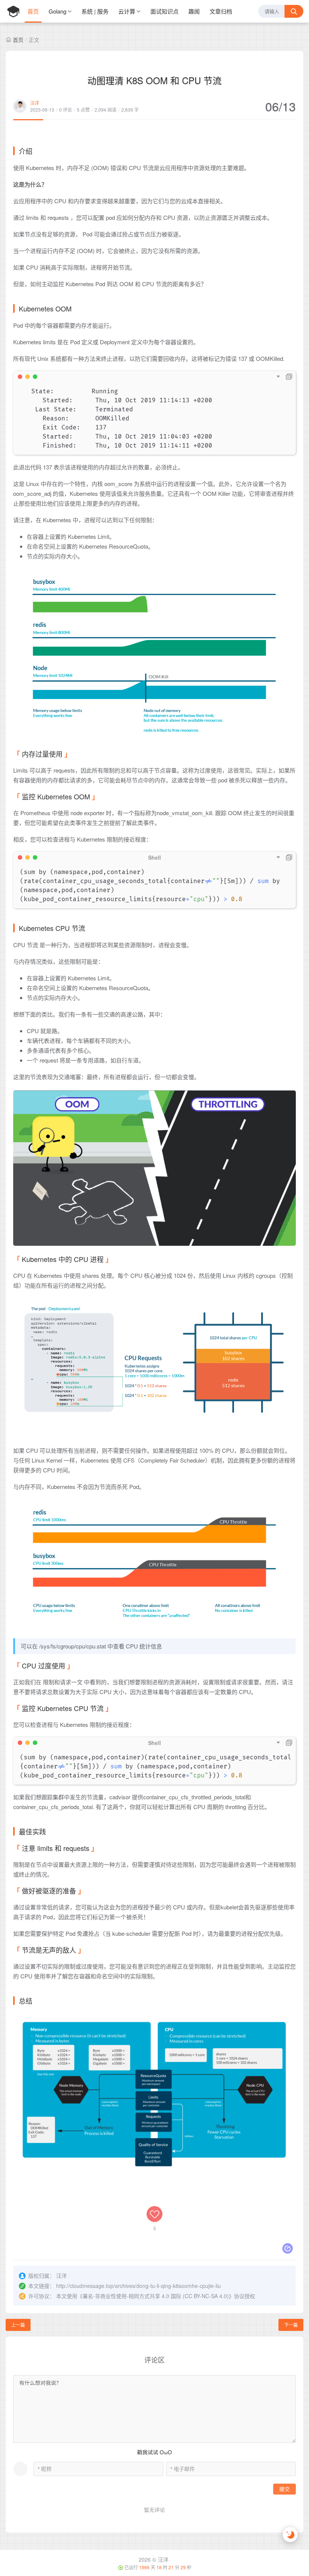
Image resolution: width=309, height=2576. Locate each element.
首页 (33, 11)
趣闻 (194, 11)
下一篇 (291, 2325)
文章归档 (221, 11)
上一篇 (18, 2325)
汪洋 (35, 103)
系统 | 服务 (95, 11)
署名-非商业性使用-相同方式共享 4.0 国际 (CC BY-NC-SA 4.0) (156, 2296)
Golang (57, 11)
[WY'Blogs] (13, 11)
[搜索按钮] (294, 11)
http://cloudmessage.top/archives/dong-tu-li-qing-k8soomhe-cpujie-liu (138, 2286)
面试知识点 (164, 11)
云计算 (127, 11)
